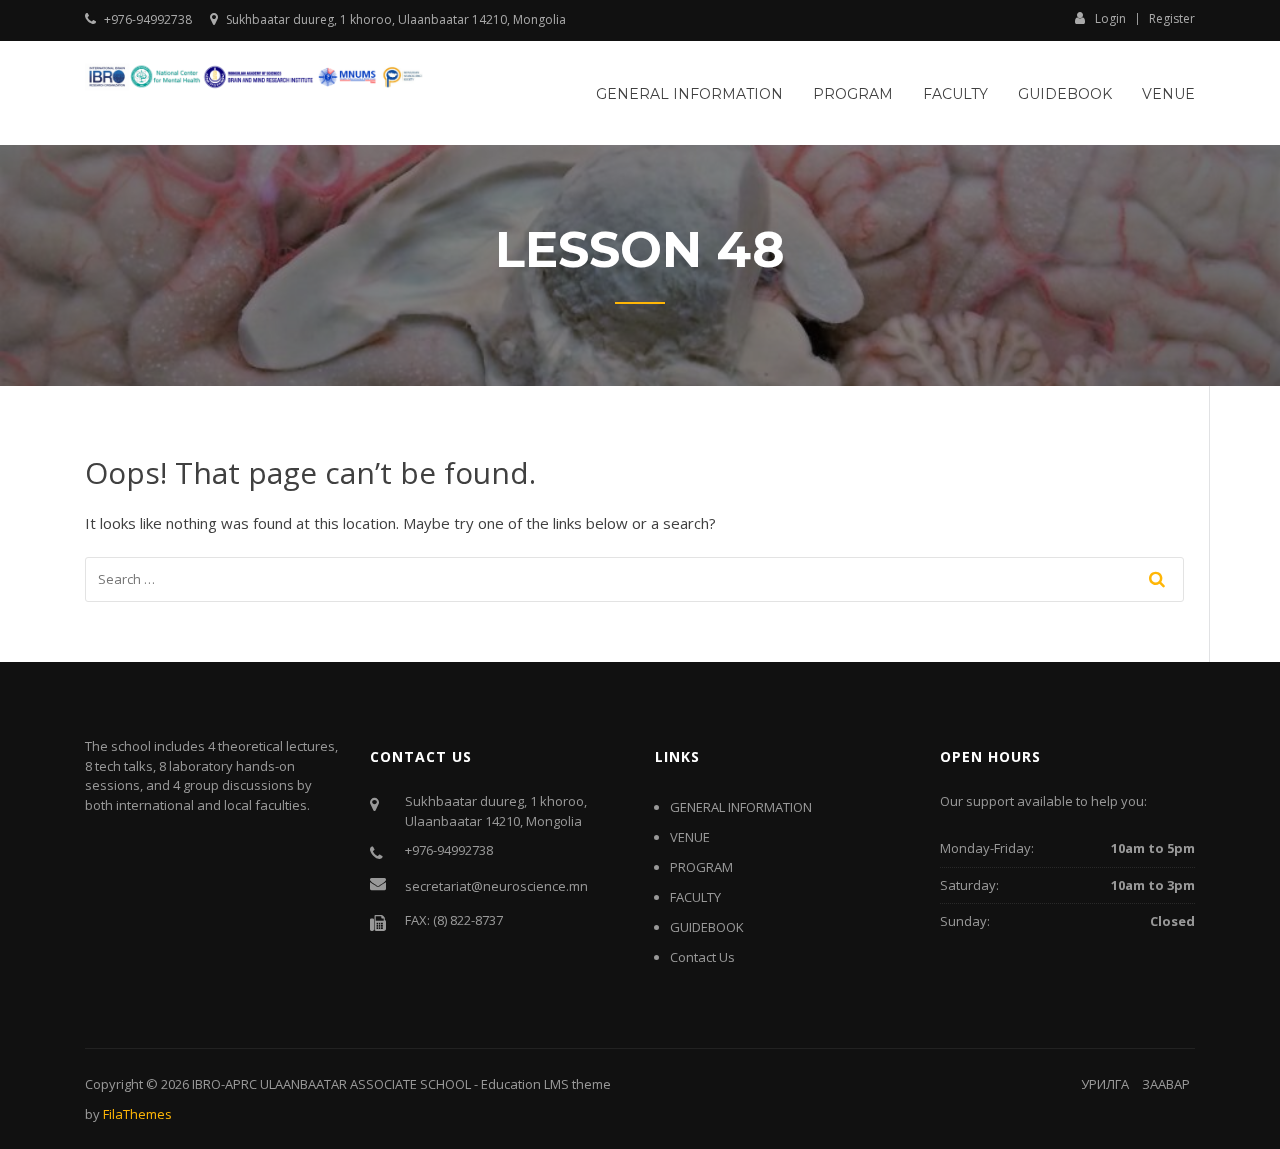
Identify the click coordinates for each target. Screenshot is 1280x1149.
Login (1110, 18)
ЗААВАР (1166, 1084)
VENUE (1168, 94)
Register (1172, 19)
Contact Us (702, 957)
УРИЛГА (1105, 1084)
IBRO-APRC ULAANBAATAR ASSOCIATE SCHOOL (331, 1084)
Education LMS (525, 1084)
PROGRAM (853, 94)
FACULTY (955, 94)
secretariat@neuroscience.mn (496, 886)
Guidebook (1065, 94)
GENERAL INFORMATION (689, 94)
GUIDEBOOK (707, 927)
